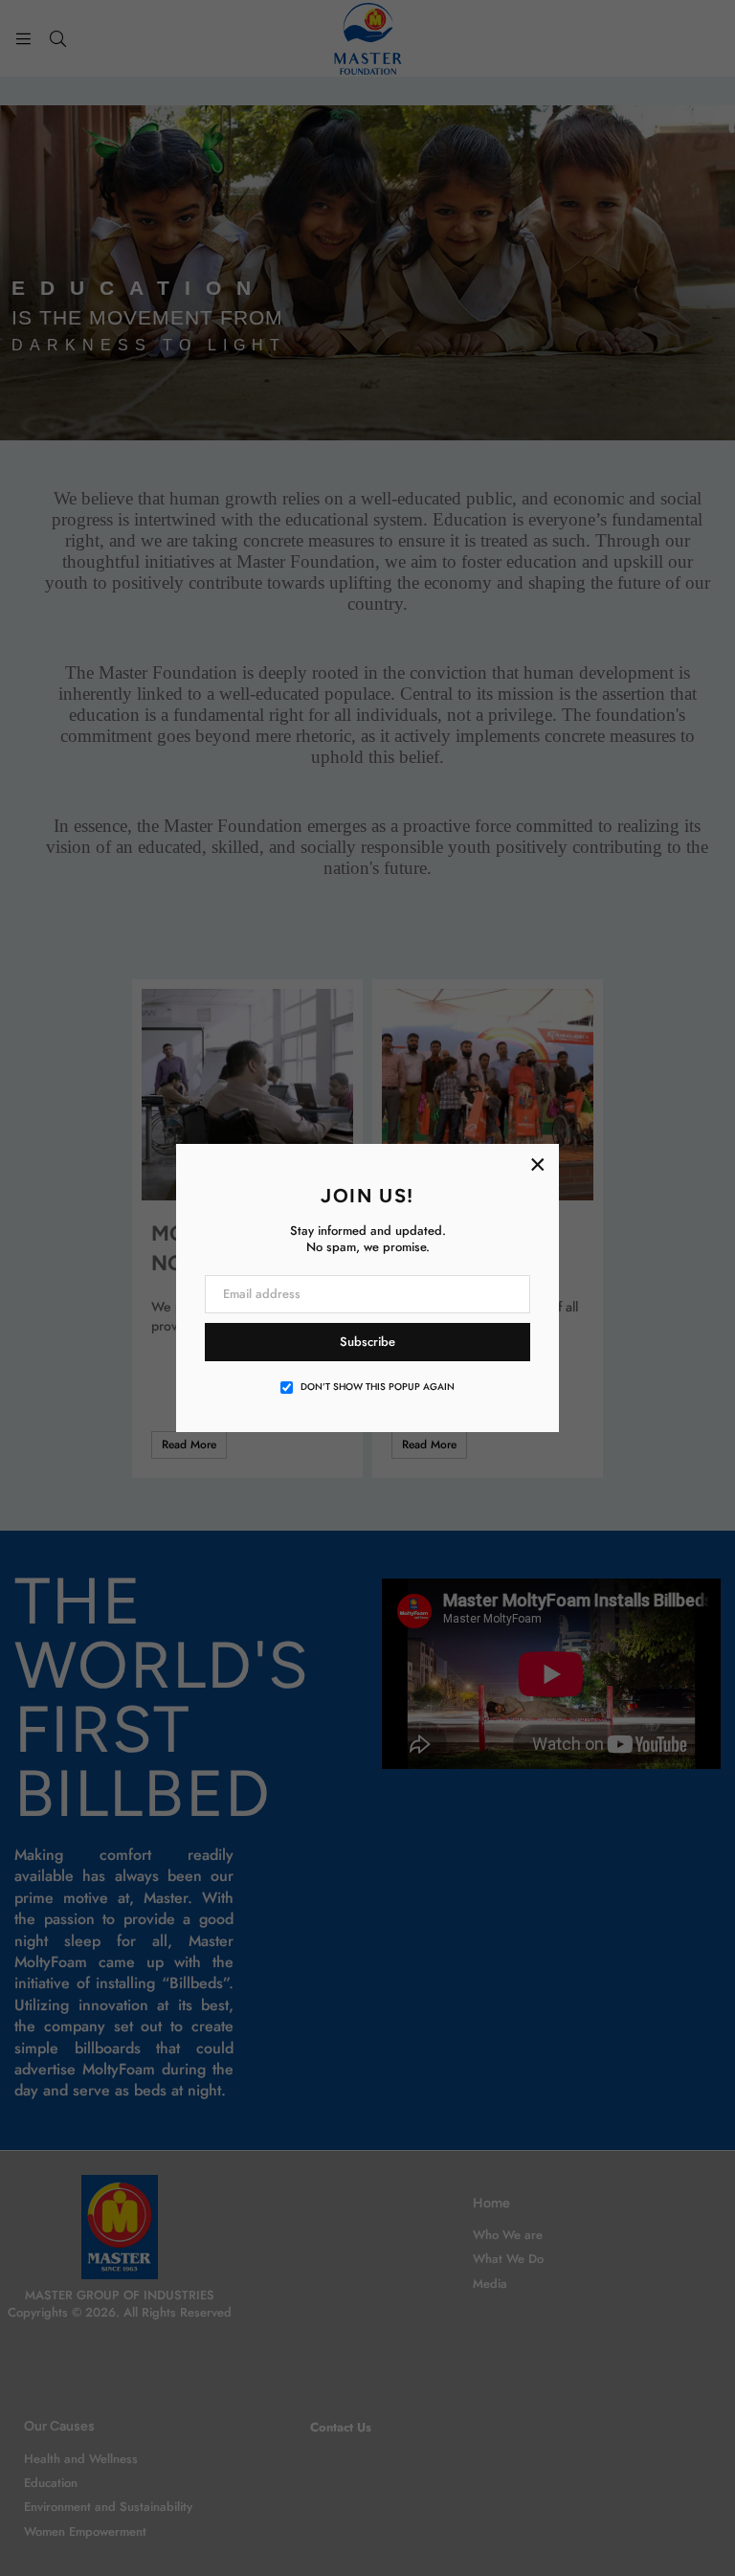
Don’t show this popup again (378, 1387)
